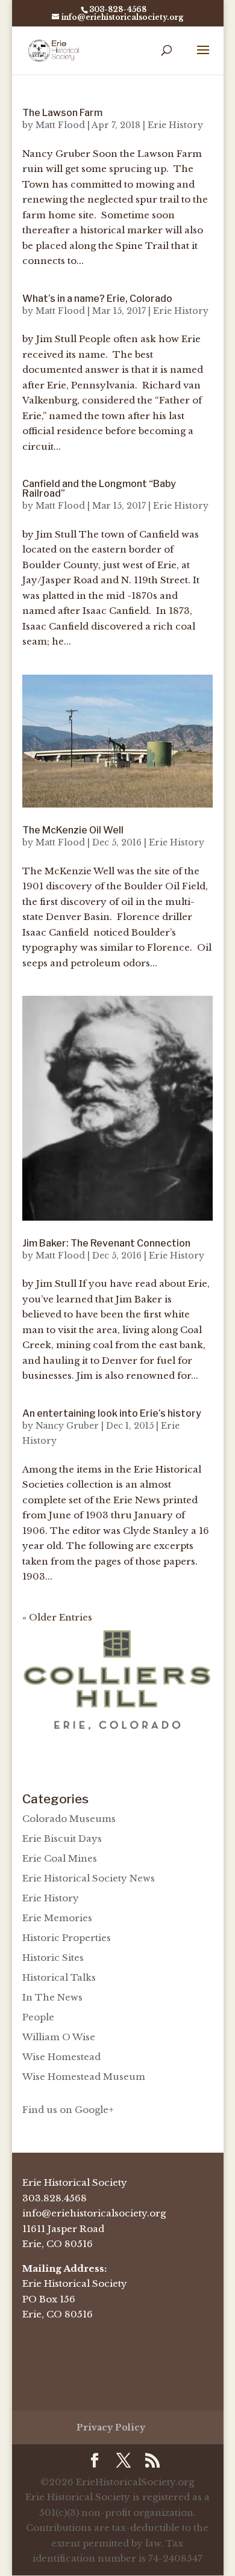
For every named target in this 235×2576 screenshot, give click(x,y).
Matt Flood (60, 125)
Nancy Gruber (67, 1426)
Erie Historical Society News (89, 1878)
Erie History (175, 125)
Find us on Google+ (68, 2110)
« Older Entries (57, 1617)
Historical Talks (59, 1977)
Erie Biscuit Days (62, 1838)
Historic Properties (67, 1938)
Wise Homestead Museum (84, 2077)
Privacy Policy (111, 2427)
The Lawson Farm (62, 113)
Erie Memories (57, 1918)
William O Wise (59, 2037)
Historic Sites (53, 1958)
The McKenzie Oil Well (73, 830)
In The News (52, 1997)
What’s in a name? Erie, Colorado (97, 299)
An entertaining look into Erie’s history (112, 1413)
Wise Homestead (61, 2057)
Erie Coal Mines (60, 1858)
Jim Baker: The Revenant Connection (106, 1243)
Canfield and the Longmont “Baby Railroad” (99, 489)
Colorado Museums (69, 1819)
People (38, 2017)
